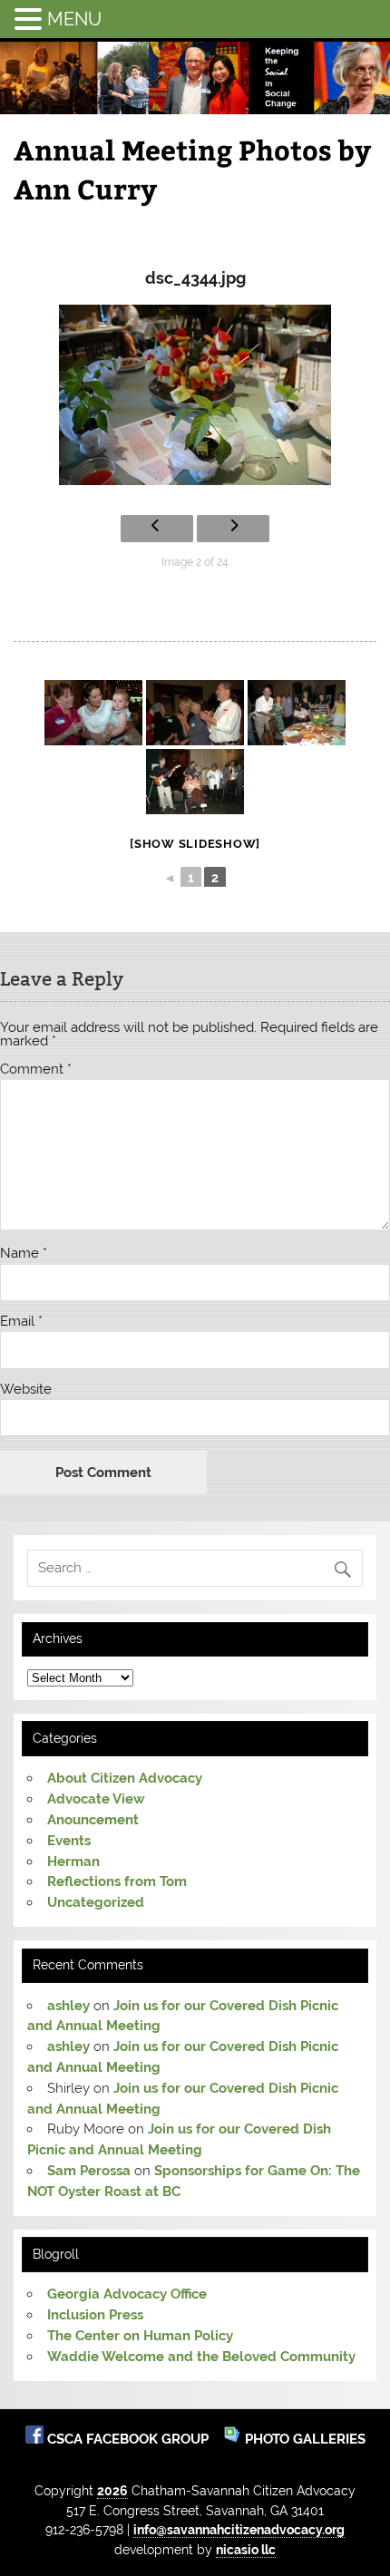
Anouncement (93, 1820)
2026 (112, 2490)
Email (21, 1322)
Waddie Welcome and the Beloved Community (201, 2357)
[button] (31, 19)
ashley (68, 2006)
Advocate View (96, 1799)
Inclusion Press (95, 2315)
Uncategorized (96, 1902)
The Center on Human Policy (140, 2336)
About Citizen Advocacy (125, 1778)
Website (26, 1390)
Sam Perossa (89, 2171)
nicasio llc (246, 2549)
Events (69, 1841)
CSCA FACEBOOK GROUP (130, 2439)
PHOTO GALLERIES (303, 2439)
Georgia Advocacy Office (127, 2294)
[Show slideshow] (195, 844)
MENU (74, 19)
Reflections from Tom (117, 1881)
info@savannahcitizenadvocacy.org (239, 2529)
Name (24, 1254)
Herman (73, 1862)
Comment (36, 1069)
